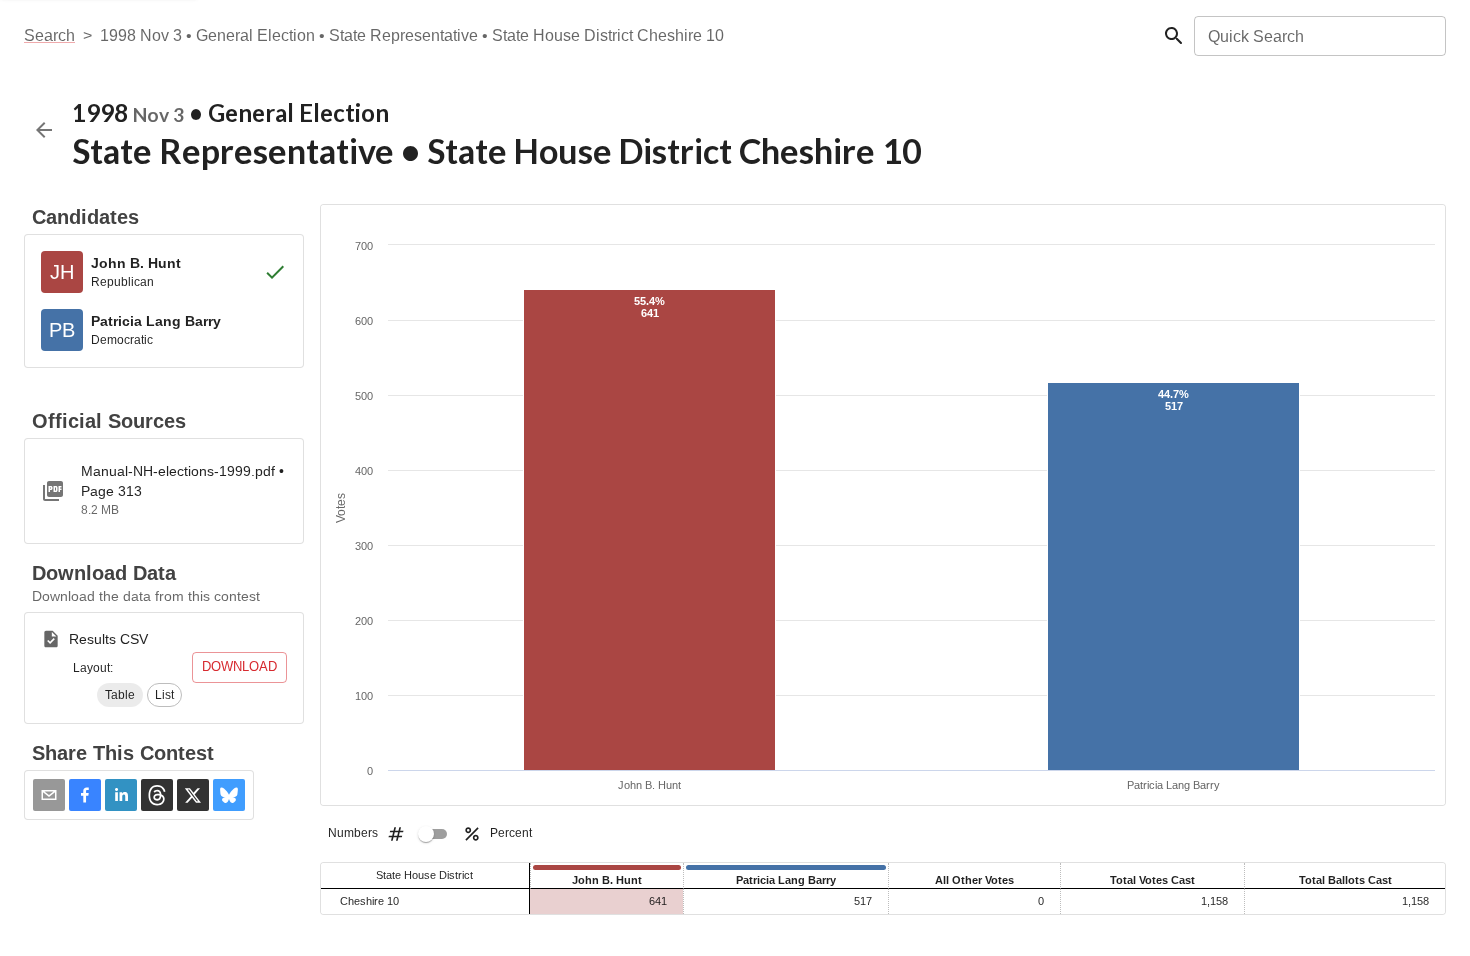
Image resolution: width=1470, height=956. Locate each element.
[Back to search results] (44, 130)
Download (239, 666)
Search (49, 35)
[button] (120, 695)
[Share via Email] (49, 795)
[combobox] (1318, 36)
